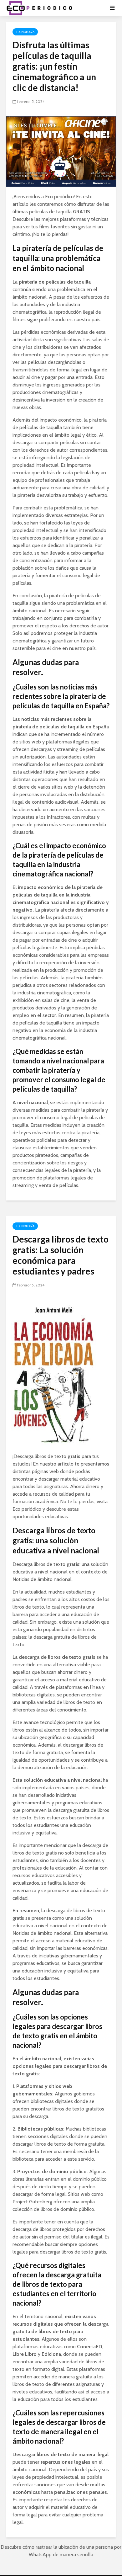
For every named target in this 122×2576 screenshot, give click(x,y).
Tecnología (25, 32)
